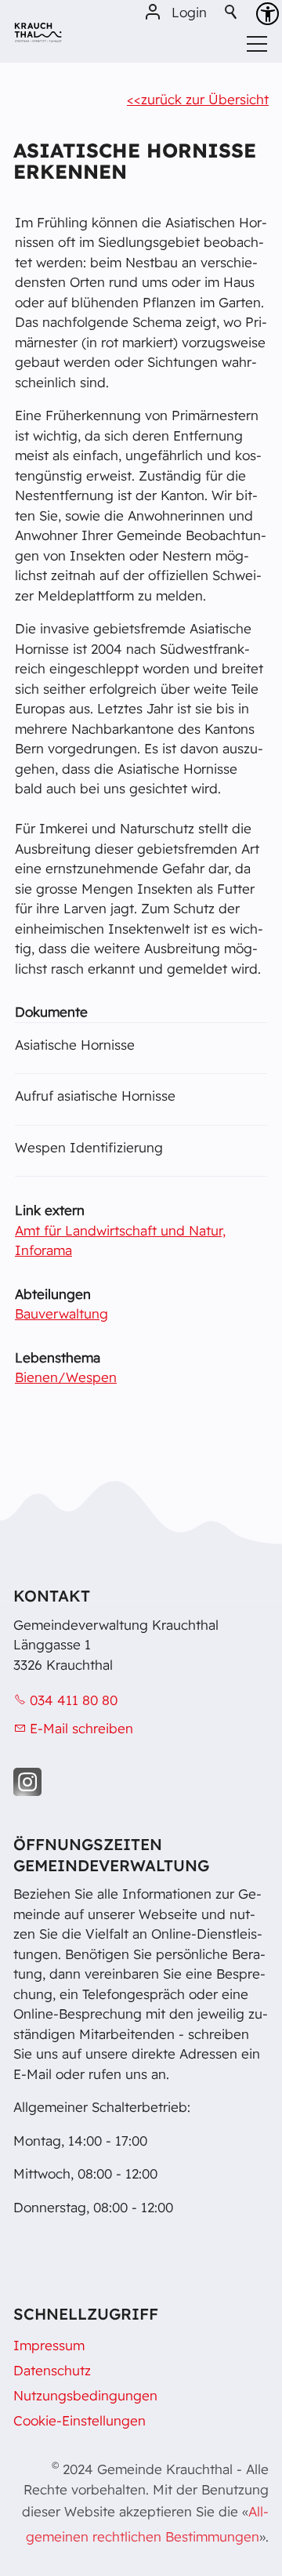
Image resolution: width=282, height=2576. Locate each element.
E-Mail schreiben (81, 1728)
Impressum (49, 2345)
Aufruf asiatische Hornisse (95, 1096)
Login (189, 12)
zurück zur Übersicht (205, 99)
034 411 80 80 (74, 1700)
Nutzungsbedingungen (85, 2395)
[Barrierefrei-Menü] (268, 14)
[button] (27, 1782)
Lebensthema (58, 1357)
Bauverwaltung (61, 1313)
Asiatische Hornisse (75, 1045)
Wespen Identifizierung (89, 1147)
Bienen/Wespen (66, 1377)
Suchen (232, 13)
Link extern (50, 1210)
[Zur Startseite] (38, 38)
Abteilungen (53, 1294)
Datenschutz (52, 2370)
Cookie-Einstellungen (80, 2420)
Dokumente (51, 1012)
